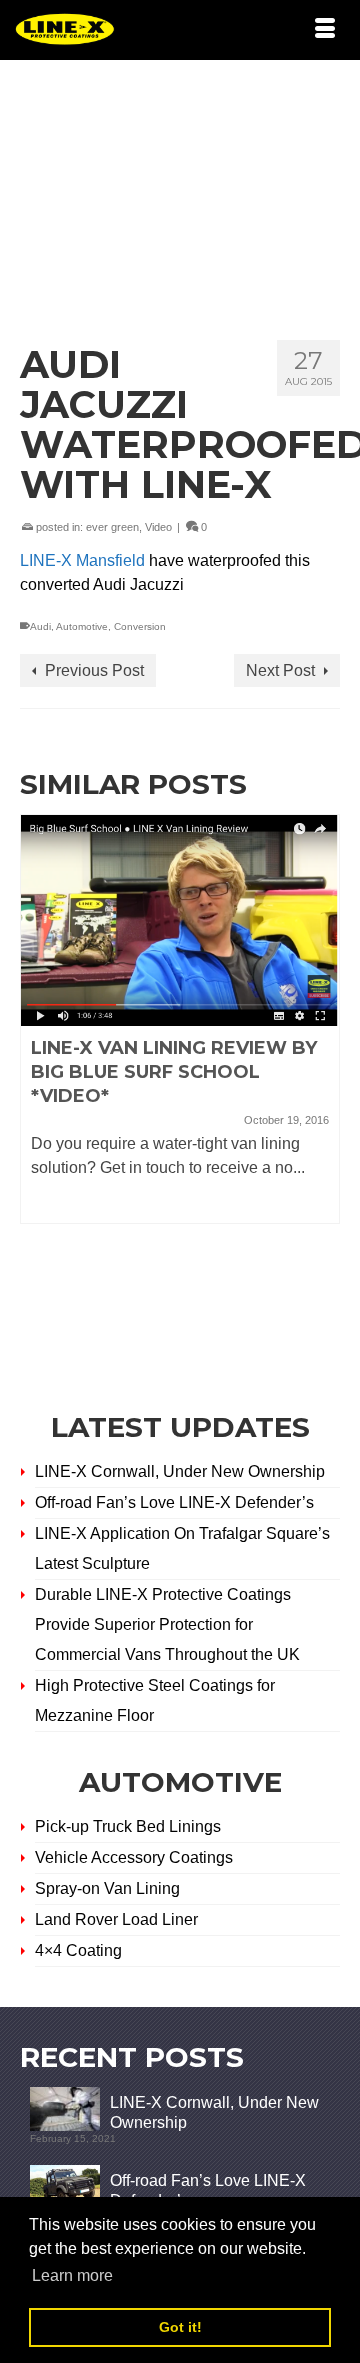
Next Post (280, 670)
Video (158, 527)
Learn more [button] (72, 2275)
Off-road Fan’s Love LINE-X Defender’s (174, 1502)
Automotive (82, 626)
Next (322, 1088)
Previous (37, 1088)
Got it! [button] (180, 2327)
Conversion (140, 626)
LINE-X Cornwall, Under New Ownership (180, 1471)
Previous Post (94, 670)
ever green (112, 527)
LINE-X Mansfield (84, 560)
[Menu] (325, 30)
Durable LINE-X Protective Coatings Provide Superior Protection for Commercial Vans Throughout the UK (167, 1624)
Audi (40, 626)
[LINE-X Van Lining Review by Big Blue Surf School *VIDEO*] (180, 920)
